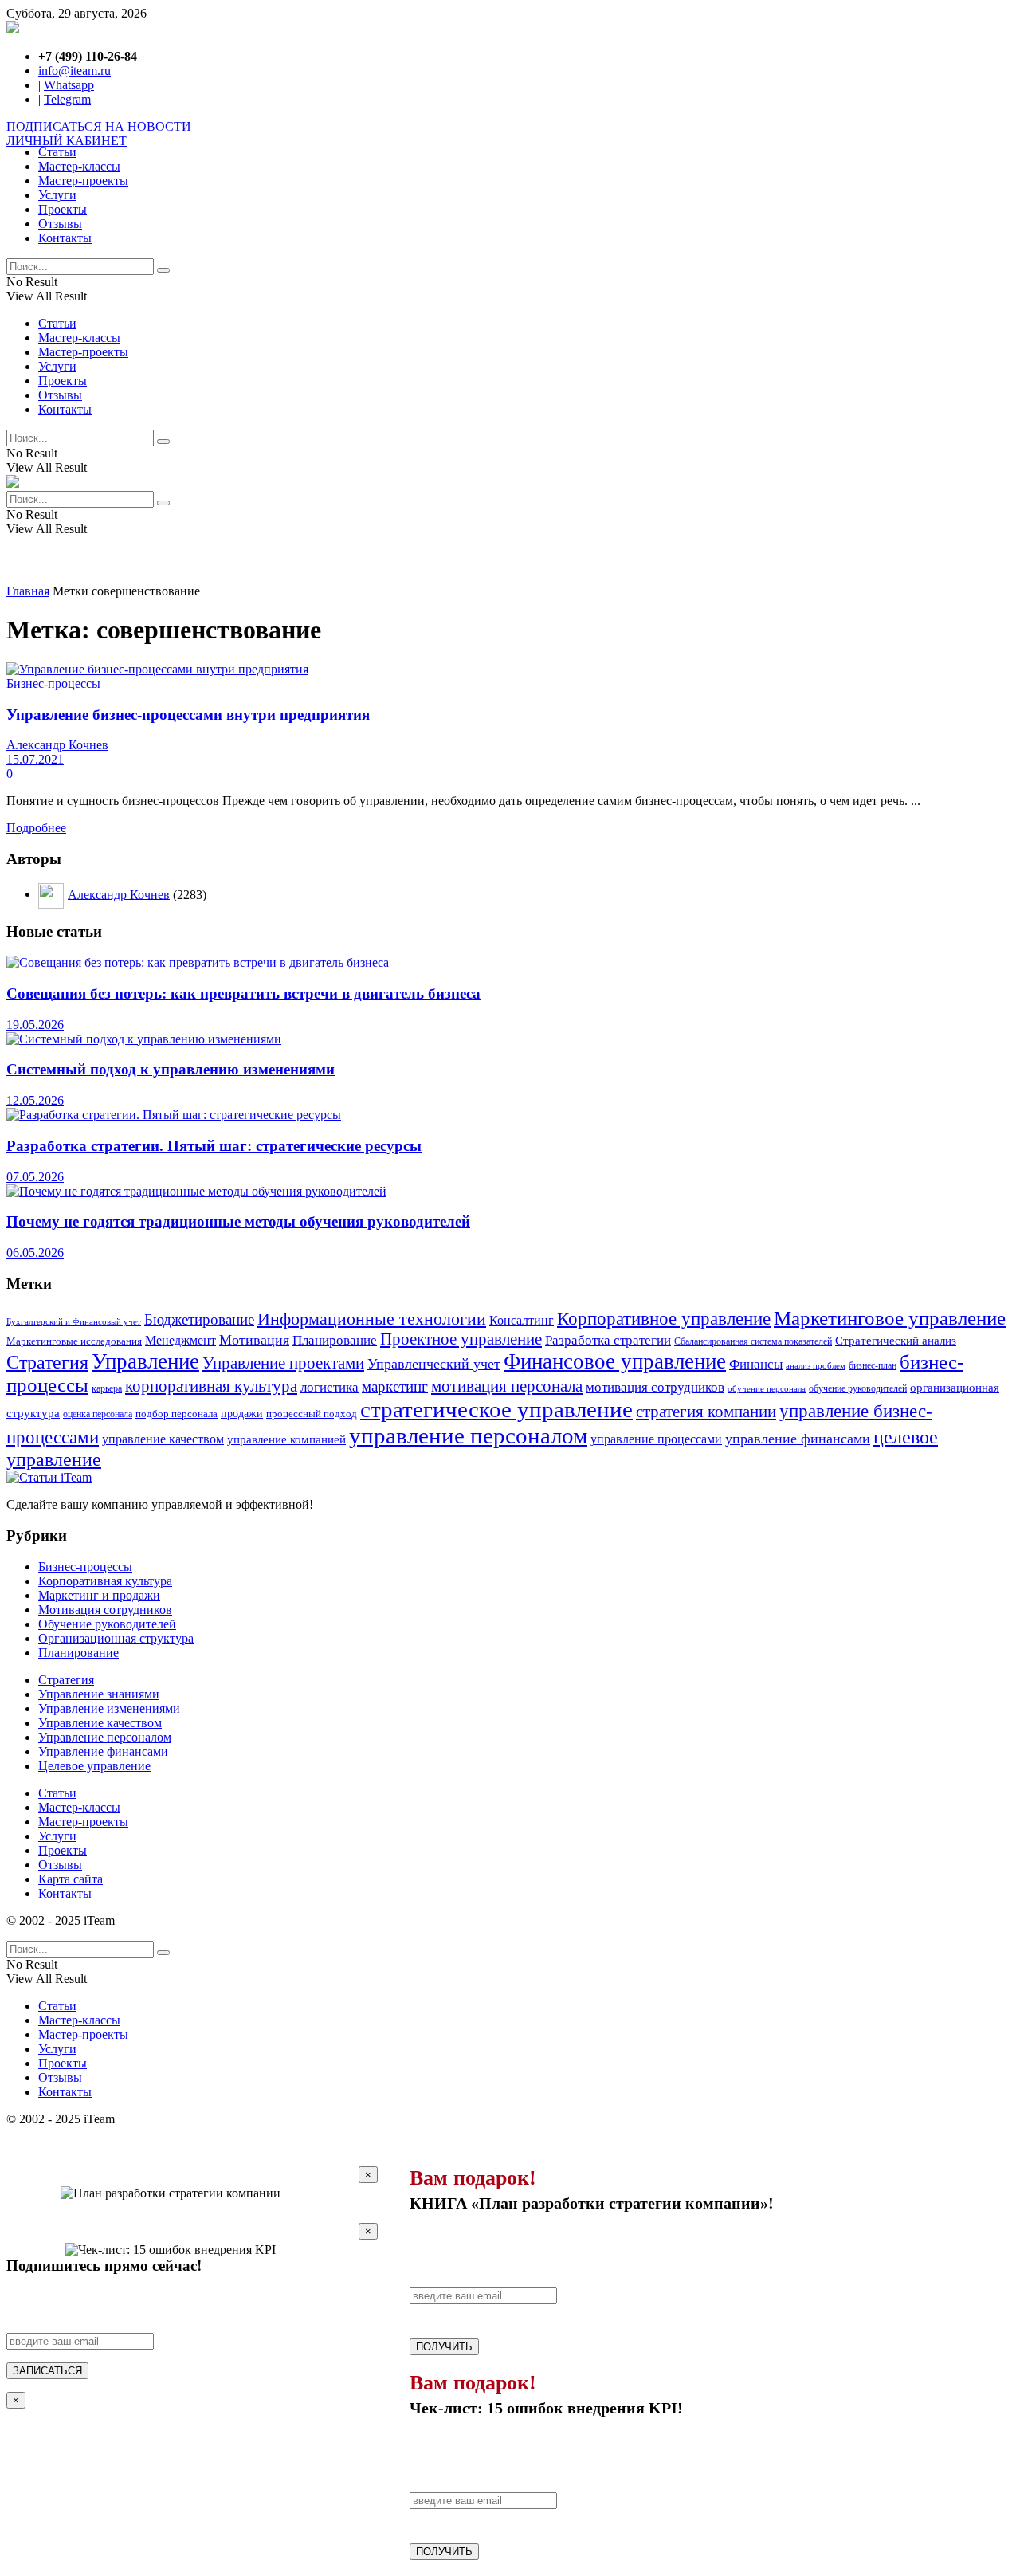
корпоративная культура (211, 1386)
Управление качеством (100, 1723)
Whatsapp (69, 85)
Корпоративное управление (664, 1319)
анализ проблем (816, 1366)
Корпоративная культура (105, 1581)
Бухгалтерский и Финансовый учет (74, 1322)
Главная (28, 591)
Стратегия (47, 1362)
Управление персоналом (105, 1737)
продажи (242, 1413)
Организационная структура (116, 1638)
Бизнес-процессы (53, 683)
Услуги (57, 195)
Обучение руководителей (107, 1624)
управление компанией (286, 1439)
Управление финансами (103, 1751)
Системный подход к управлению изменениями (171, 1069)
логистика (330, 1387)
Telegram (67, 99)
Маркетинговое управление (890, 1318)
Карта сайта (71, 1879)
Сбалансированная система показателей (753, 1341)
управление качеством (163, 1439)
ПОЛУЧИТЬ (444, 2347)
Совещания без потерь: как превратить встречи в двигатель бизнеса (243, 993)
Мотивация (254, 1340)
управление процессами (656, 1439)
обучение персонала (767, 1388)
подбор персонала (177, 1414)
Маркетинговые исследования (74, 1341)
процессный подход (312, 1414)
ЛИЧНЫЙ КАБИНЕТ (67, 141)
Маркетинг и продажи (99, 1595)
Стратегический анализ (896, 1341)
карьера (107, 1389)
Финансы (756, 1364)
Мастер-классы (79, 166)
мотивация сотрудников (655, 1387)
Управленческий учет (434, 1364)
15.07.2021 (35, 759)
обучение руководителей (858, 1388)
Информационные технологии (372, 1319)
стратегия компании (706, 1412)
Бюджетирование (199, 1319)
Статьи (57, 152)
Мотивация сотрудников (105, 1610)
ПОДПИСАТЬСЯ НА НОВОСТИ (99, 126)
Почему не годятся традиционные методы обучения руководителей (238, 1221)
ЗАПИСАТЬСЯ (47, 2371)
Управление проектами (283, 1363)
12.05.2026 (35, 1100)
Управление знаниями (99, 1694)
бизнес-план (873, 1366)
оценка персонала (98, 1414)
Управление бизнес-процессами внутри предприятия (188, 715)
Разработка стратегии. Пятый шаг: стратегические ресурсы (214, 1146)
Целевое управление (94, 1766)
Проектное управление (461, 1339)
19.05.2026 (35, 1025)
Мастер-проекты (83, 181)
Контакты (65, 238)
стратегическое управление (496, 1409)
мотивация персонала (507, 1386)
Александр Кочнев (57, 745)
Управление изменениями (109, 1708)
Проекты (63, 209)
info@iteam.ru (75, 71)
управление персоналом (468, 1435)
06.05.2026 (35, 1253)
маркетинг (395, 1386)
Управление (145, 1361)
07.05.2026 (35, 1177)
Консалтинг (522, 1320)
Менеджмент (180, 1340)
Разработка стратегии (608, 1340)
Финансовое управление (615, 1361)
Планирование (335, 1340)
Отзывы (60, 224)
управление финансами (798, 1439)
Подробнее (36, 828)
